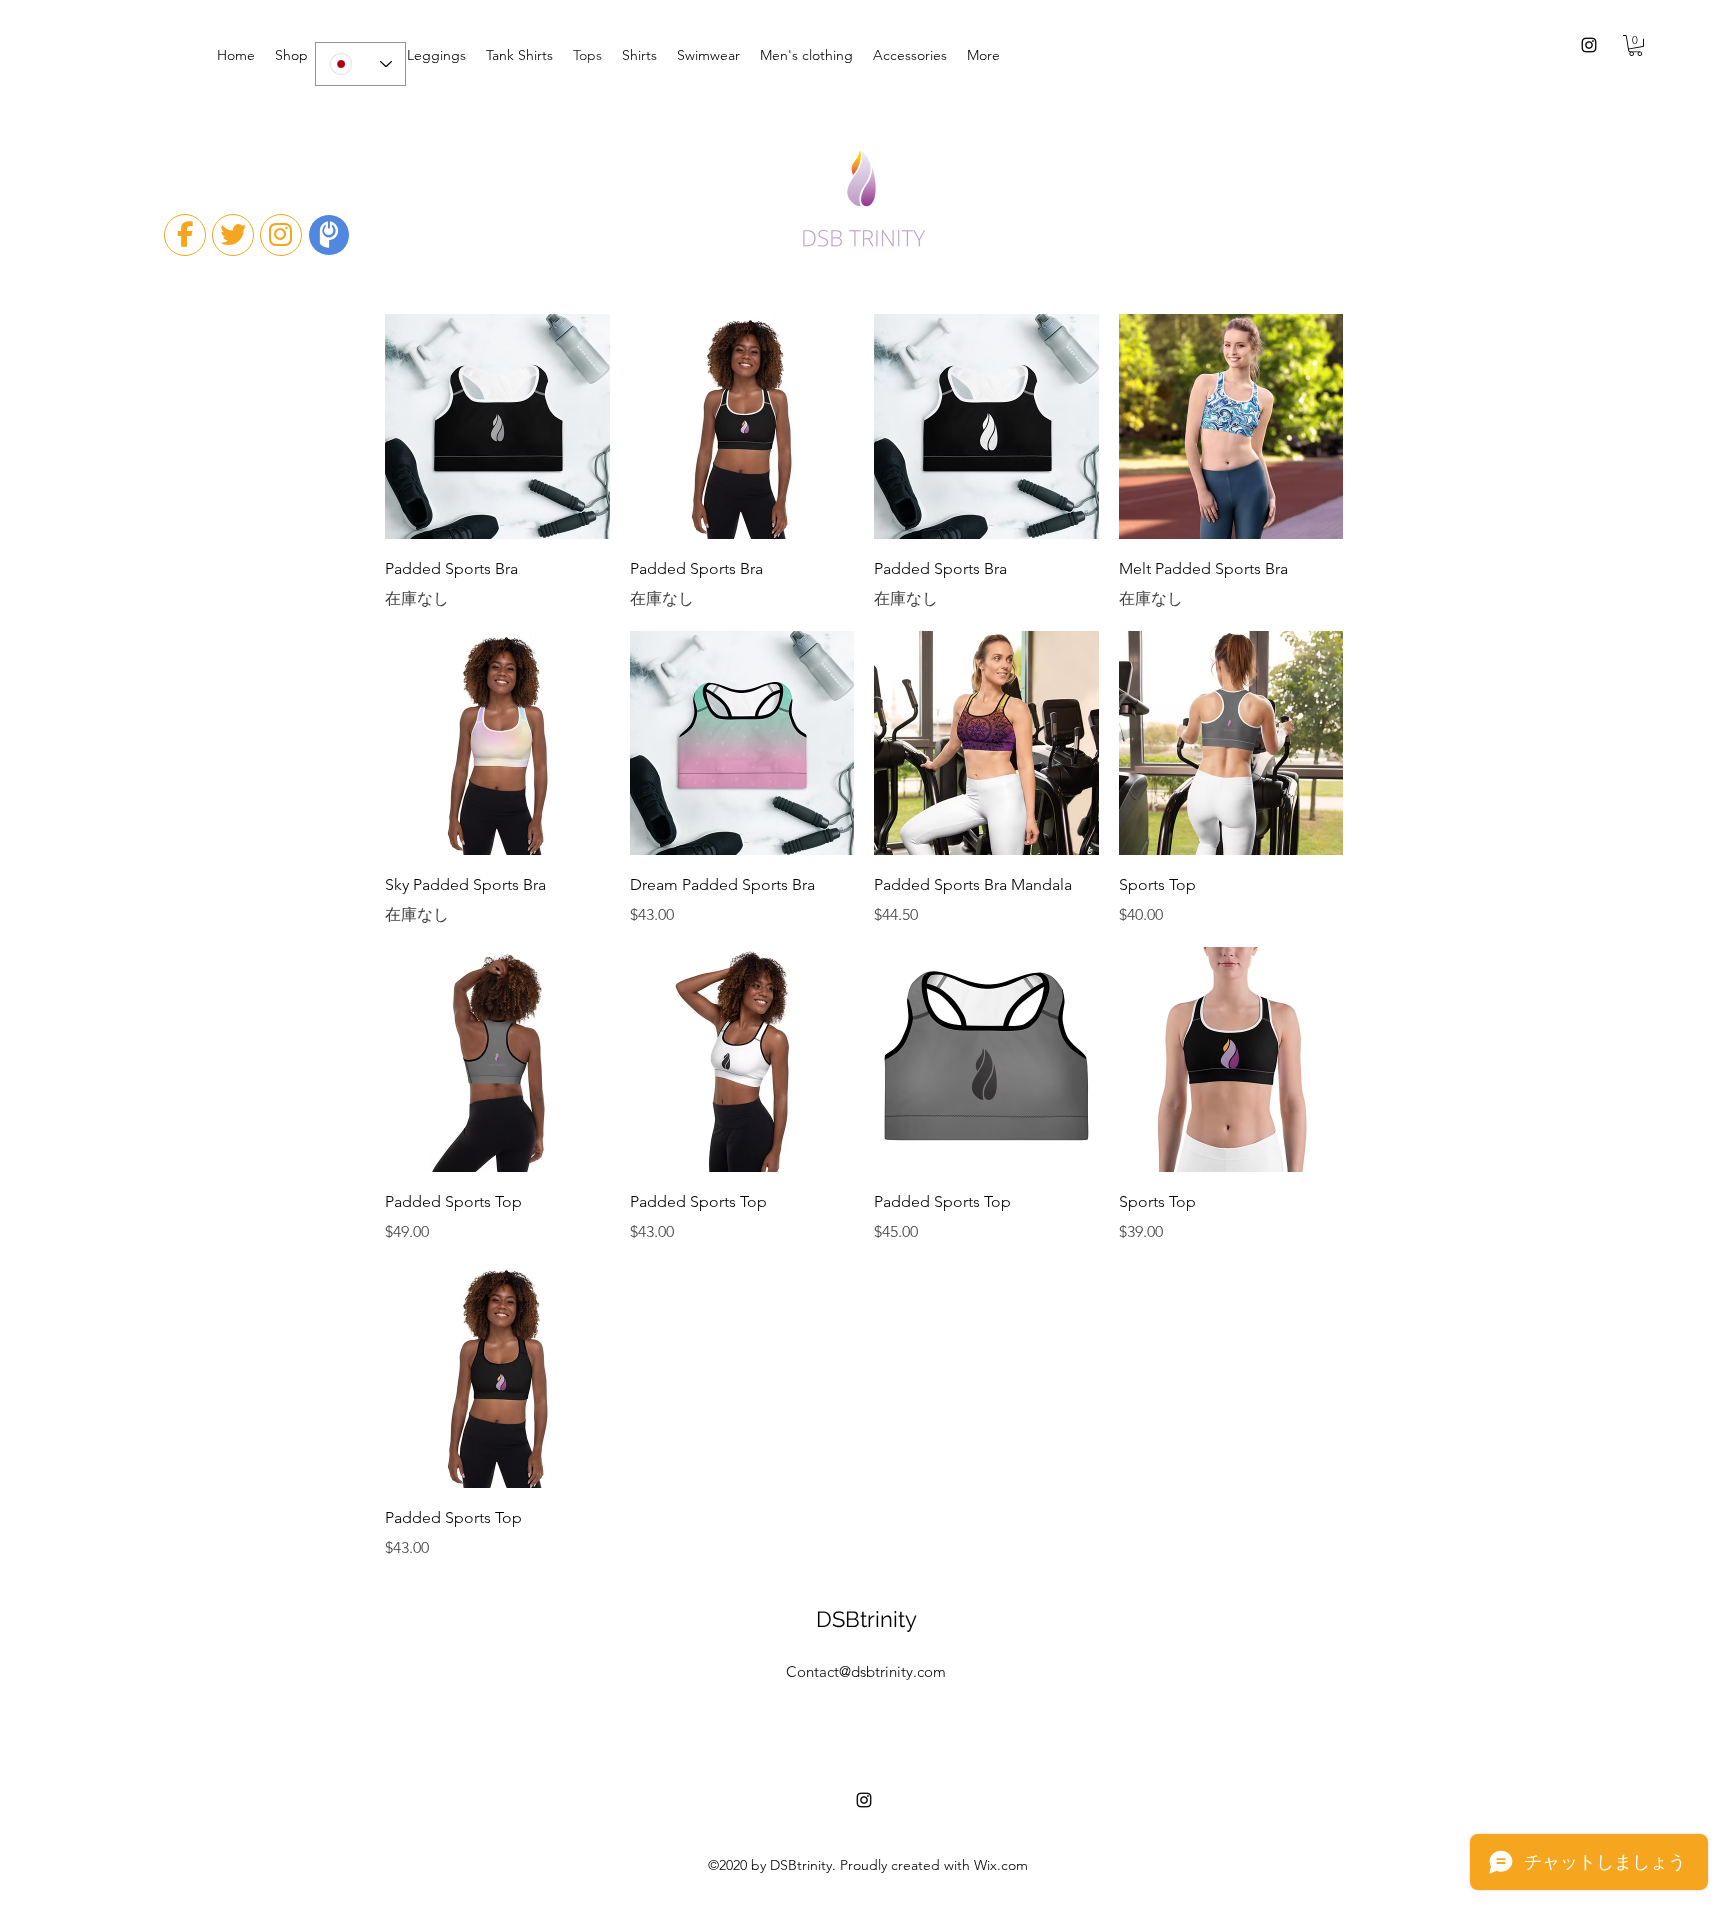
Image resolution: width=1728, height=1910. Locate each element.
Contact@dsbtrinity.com (866, 1671)
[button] (1635, 45)
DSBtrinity (866, 1619)
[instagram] (1589, 45)
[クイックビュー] (497, 426)
